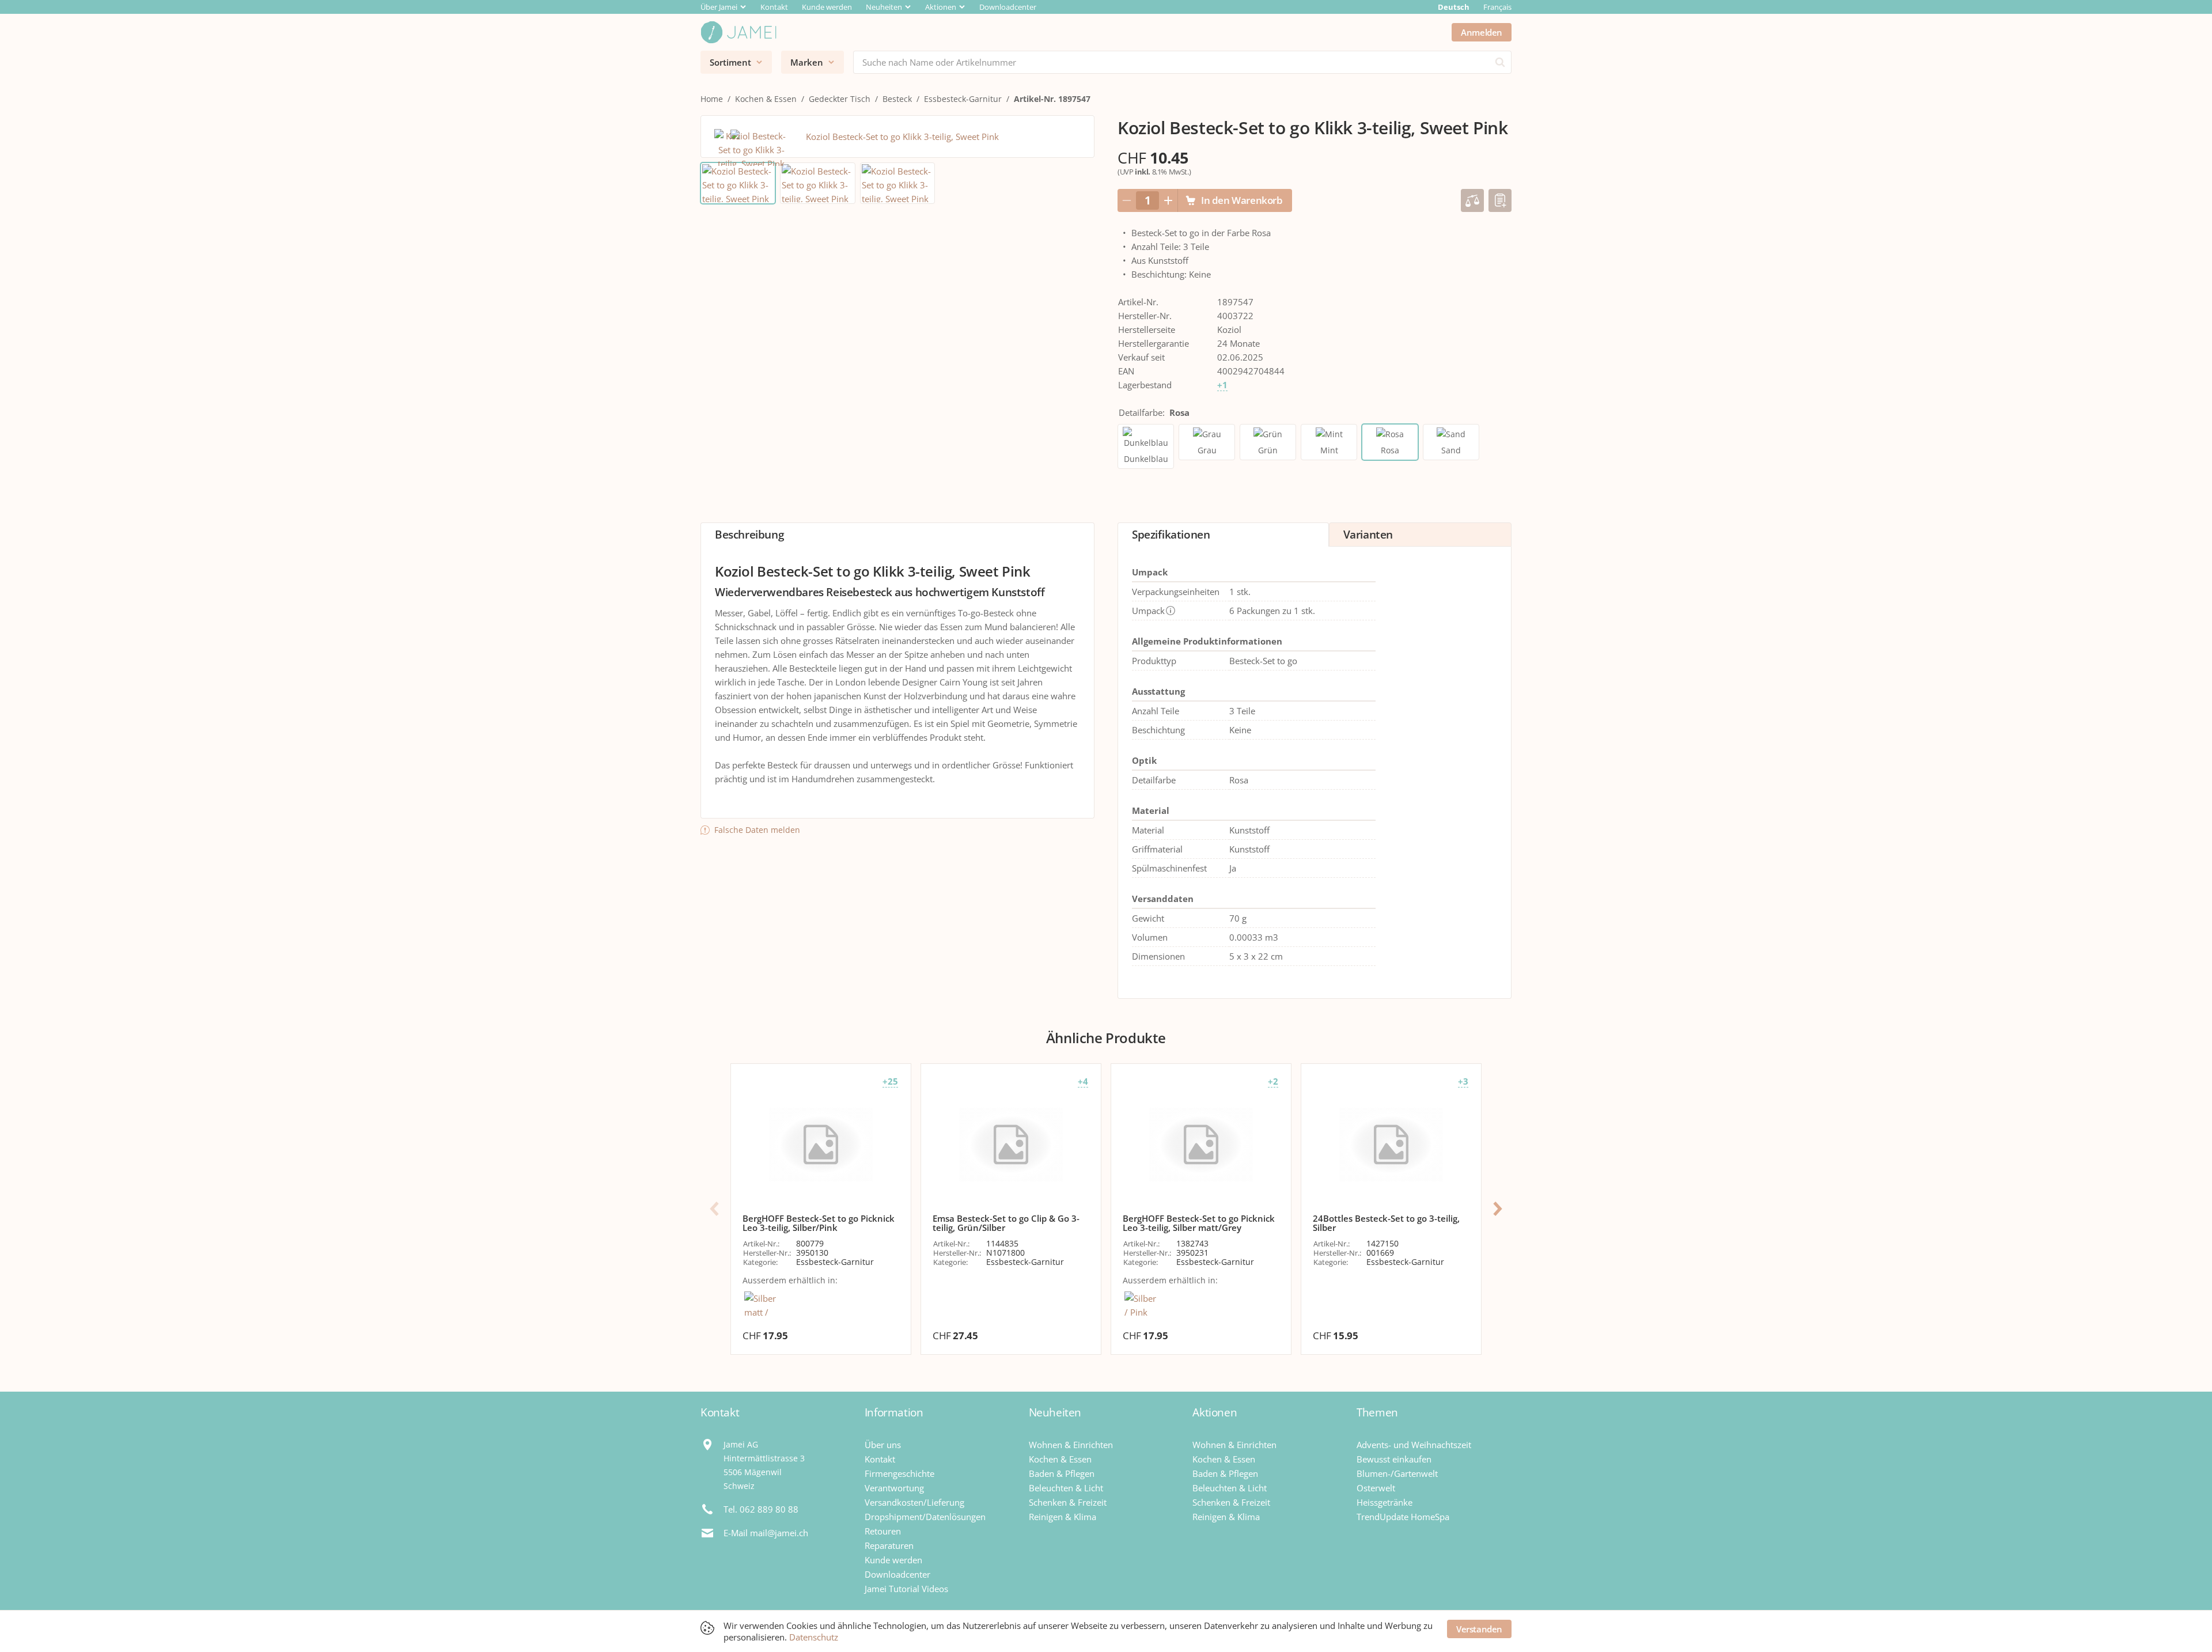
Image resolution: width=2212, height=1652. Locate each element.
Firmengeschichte (899, 1473)
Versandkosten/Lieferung (914, 1502)
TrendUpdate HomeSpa (1403, 1517)
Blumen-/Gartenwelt (1397, 1473)
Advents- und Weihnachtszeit (1414, 1445)
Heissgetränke (1385, 1502)
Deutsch (1454, 7)
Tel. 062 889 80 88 (761, 1509)
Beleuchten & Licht (1066, 1488)
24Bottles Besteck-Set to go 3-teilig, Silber (1386, 1223)
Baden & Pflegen (1062, 1473)
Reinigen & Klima (1063, 1517)
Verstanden (1479, 1629)
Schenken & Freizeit (1068, 1502)
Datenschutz (814, 1637)
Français (1497, 7)
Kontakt (774, 7)
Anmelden (1482, 32)
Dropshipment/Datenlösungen (925, 1517)
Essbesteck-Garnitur (963, 99)
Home (712, 99)
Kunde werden (827, 7)
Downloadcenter (1008, 7)
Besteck (897, 99)
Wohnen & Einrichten (1071, 1445)
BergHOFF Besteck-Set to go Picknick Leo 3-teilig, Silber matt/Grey (1199, 1223)
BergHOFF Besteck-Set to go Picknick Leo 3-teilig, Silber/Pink (819, 1223)
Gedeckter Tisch (840, 99)
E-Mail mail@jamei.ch (766, 1533)
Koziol (1229, 329)
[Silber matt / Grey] (761, 1306)
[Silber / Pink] (1141, 1305)
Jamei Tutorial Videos (906, 1589)
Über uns (883, 1445)
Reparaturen (889, 1545)
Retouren (883, 1531)
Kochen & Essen (766, 99)
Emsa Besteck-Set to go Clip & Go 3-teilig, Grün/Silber (1006, 1223)
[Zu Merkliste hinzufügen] (1500, 200)
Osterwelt (1376, 1488)
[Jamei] (738, 32)
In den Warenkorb (1242, 200)
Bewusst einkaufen (1394, 1459)
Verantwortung (894, 1488)
